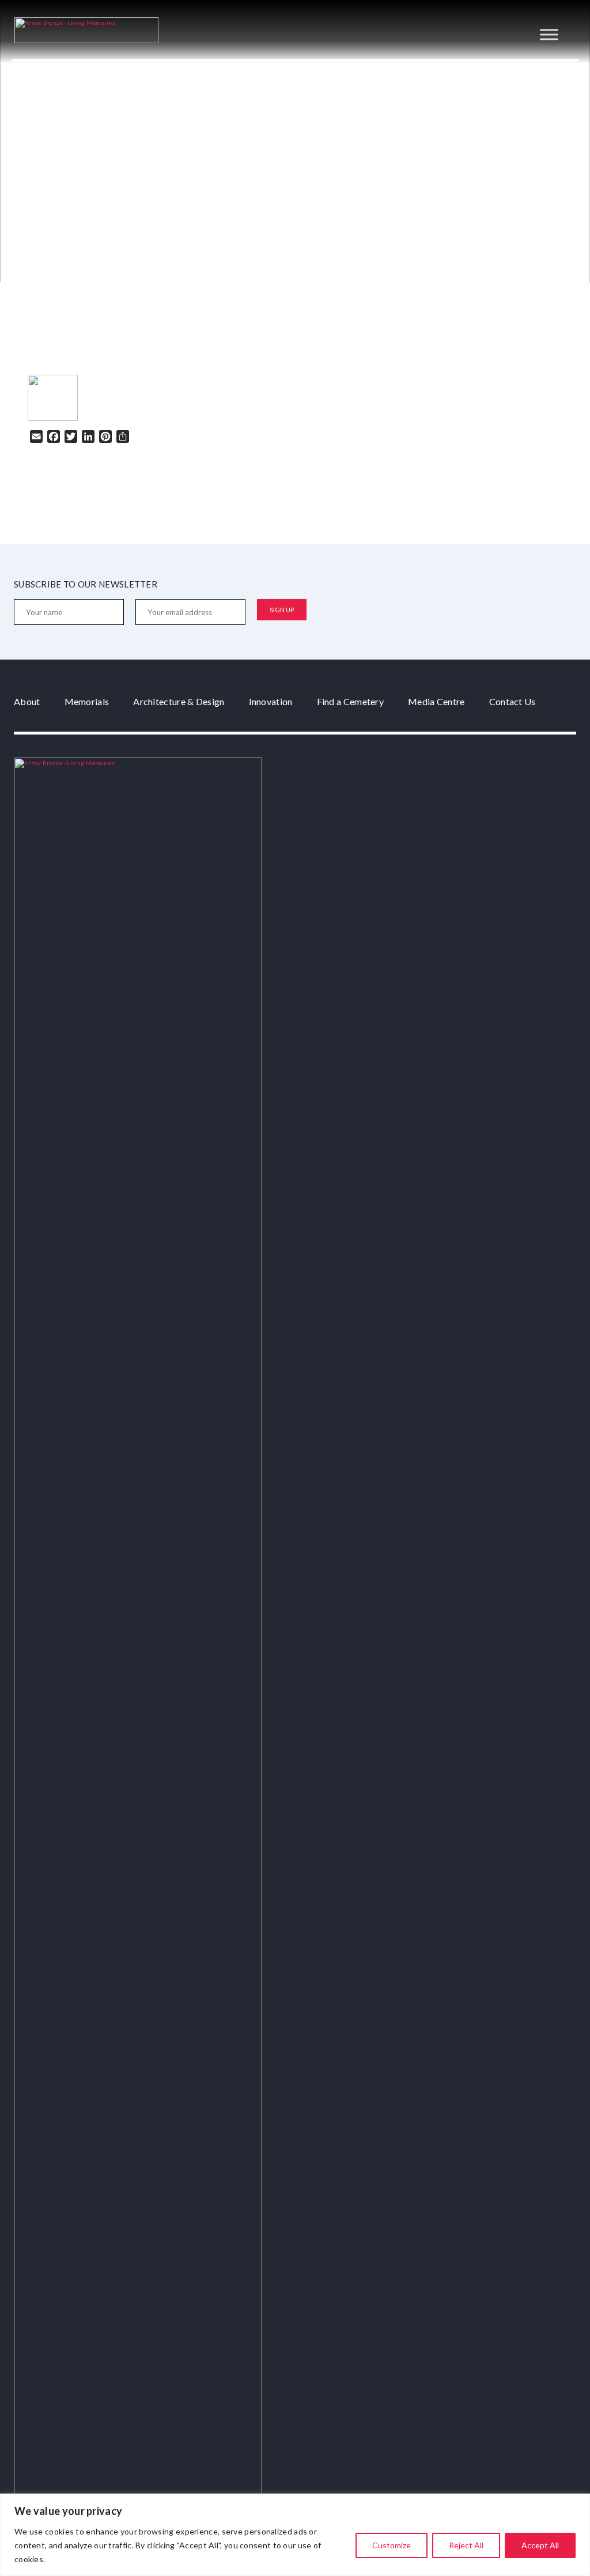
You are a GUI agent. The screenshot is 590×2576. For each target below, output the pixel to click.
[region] (295, 2535)
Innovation (271, 701)
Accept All (540, 2545)
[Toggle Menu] (549, 34)
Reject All (466, 2545)
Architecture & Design (179, 701)
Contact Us (513, 701)
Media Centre (436, 701)
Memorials (87, 701)
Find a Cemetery (351, 701)
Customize (392, 2545)
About (27, 701)
